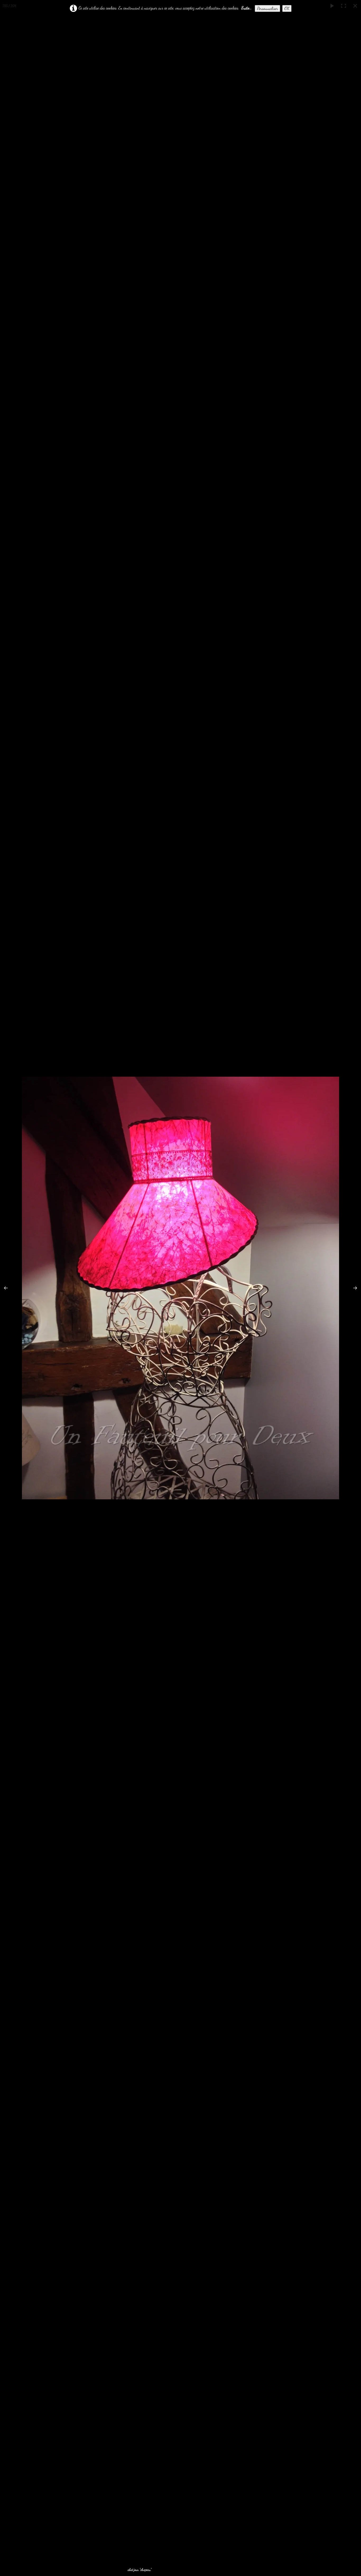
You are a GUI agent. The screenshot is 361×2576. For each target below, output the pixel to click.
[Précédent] (9, 1288)
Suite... (246, 8)
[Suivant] (352, 1288)
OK (287, 8)
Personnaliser (267, 8)
